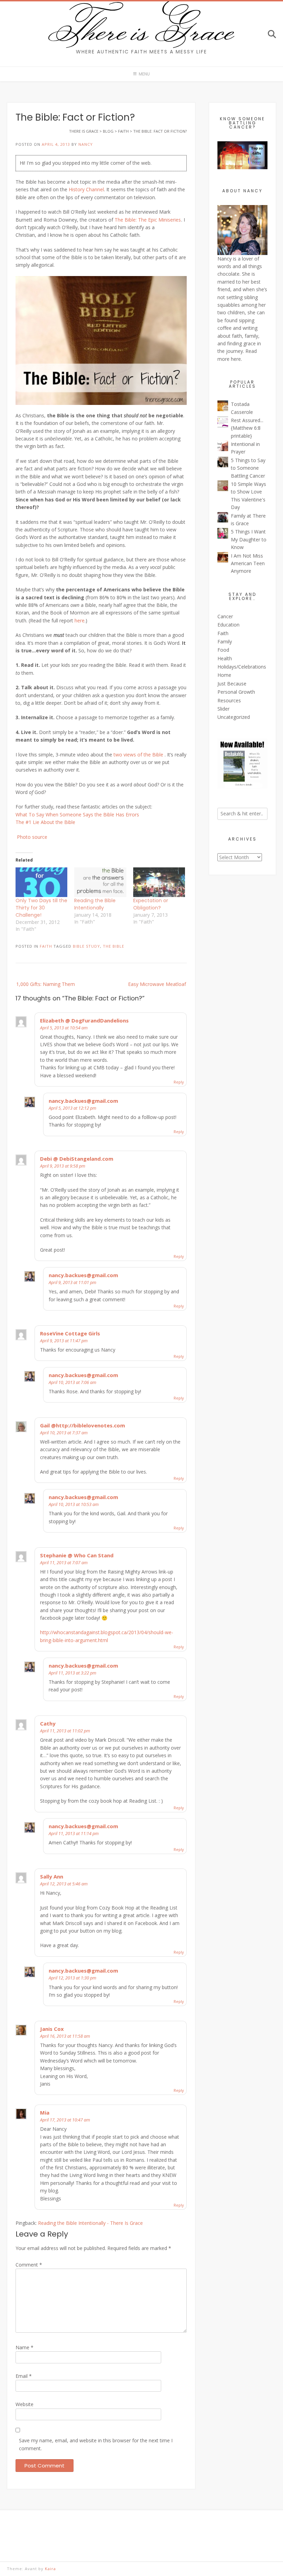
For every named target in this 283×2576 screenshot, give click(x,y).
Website (25, 2404)
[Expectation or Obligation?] (159, 882)
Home (224, 675)
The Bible (114, 946)
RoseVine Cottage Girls (70, 1333)
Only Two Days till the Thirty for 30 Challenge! (41, 908)
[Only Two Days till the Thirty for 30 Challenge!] (41, 882)
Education (228, 625)
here (80, 620)
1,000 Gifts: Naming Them (46, 984)
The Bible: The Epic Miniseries (148, 220)
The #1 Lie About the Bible (45, 822)
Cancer (225, 616)
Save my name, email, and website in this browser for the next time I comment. (96, 2444)
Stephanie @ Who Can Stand (77, 1555)
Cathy (48, 1723)
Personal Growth (236, 692)
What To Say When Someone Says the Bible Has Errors (77, 814)
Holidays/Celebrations (242, 667)
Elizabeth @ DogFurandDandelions (84, 1020)
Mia (45, 2112)
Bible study (86, 946)
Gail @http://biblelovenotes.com (82, 1425)
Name (25, 2347)
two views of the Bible (139, 755)
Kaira (50, 2569)
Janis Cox (52, 2029)
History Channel (86, 189)
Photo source (32, 837)
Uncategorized (234, 717)
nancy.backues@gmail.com (83, 1101)
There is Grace (142, 29)
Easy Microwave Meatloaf (157, 984)
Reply (179, 1082)
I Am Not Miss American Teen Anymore (248, 563)
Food (223, 650)
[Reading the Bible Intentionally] (100, 882)
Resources (229, 700)
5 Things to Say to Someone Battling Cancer (248, 468)
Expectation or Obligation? (151, 904)
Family (225, 642)
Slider (223, 709)
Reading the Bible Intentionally (95, 904)
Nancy (86, 144)
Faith (46, 946)
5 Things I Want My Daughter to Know (249, 539)
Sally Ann (52, 1876)
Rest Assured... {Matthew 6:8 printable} (247, 428)
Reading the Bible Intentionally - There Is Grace (90, 2223)
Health (225, 658)
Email (24, 2376)
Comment (29, 2265)
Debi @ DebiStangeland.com (77, 1159)
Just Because (232, 684)
